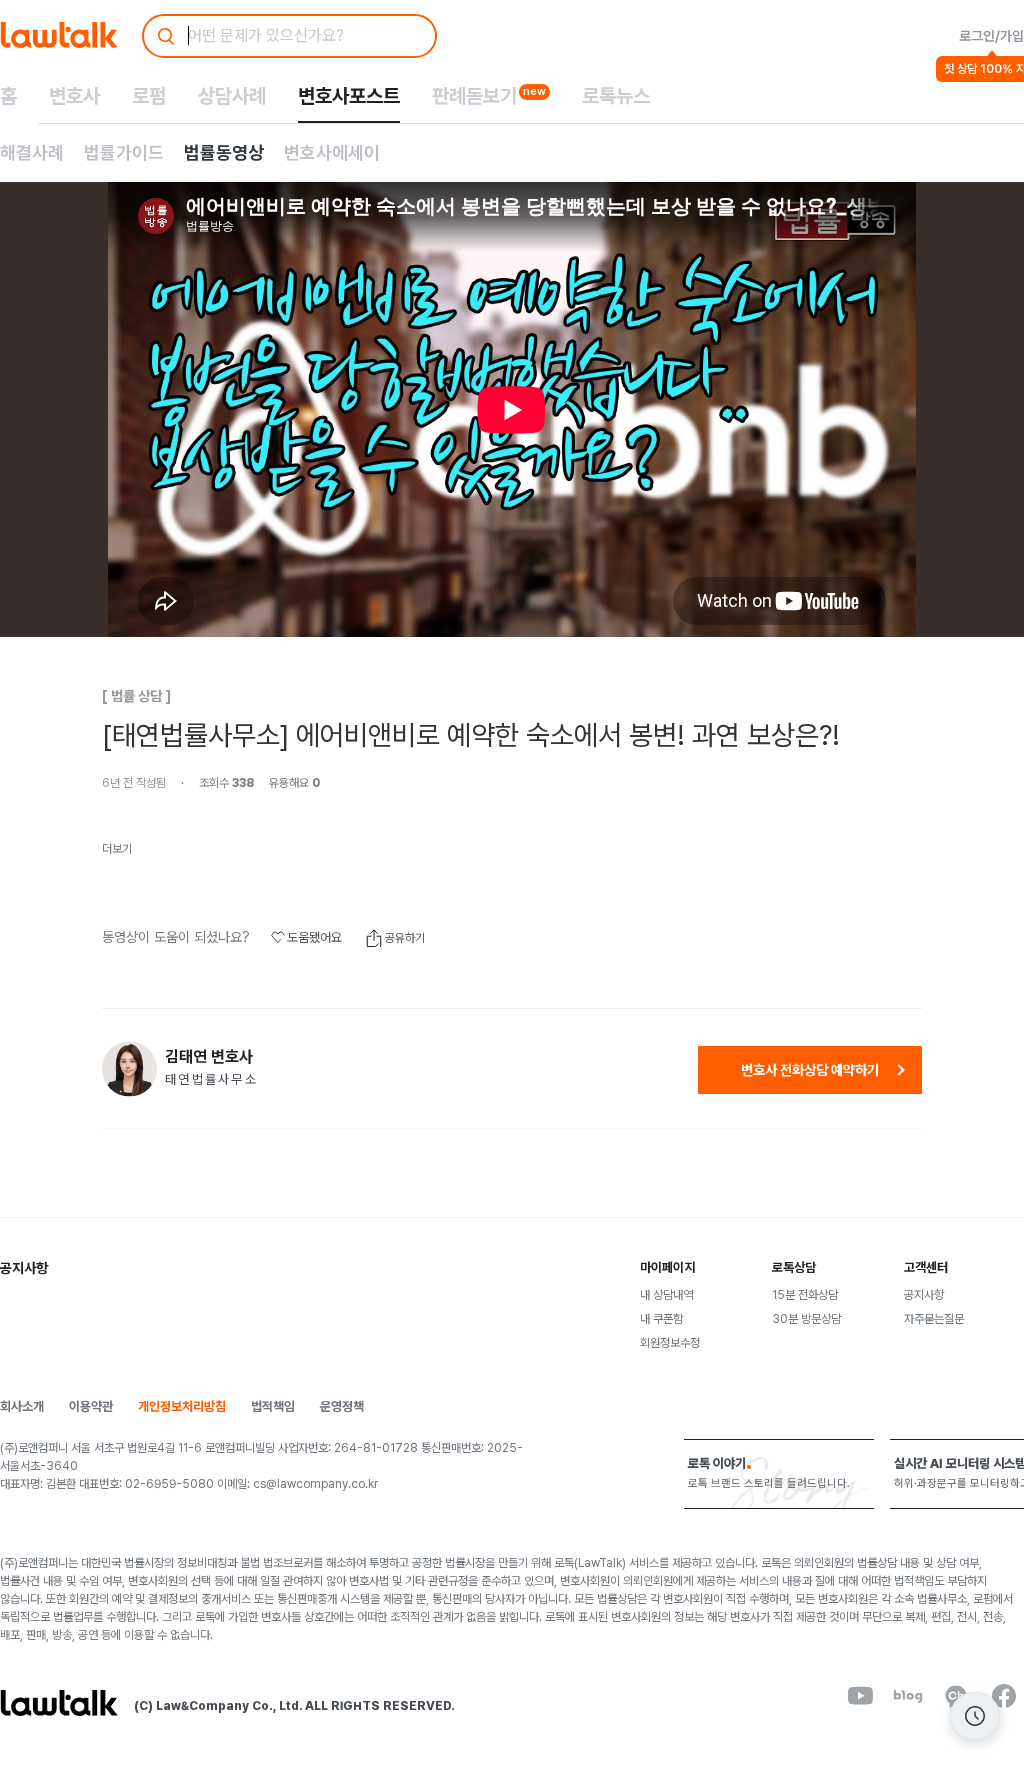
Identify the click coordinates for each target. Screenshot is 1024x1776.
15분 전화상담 (805, 1295)
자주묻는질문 (934, 1319)
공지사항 (924, 1295)
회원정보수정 (670, 1343)
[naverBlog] (908, 1696)
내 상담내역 (666, 1295)
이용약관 (91, 1406)
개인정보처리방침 (182, 1406)
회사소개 (22, 1406)
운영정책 (342, 1406)
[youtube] (860, 1696)
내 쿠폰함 (661, 1319)
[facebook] (1004, 1696)
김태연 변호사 (209, 1057)
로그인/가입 (991, 36)
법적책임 (273, 1406)
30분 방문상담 (806, 1319)
